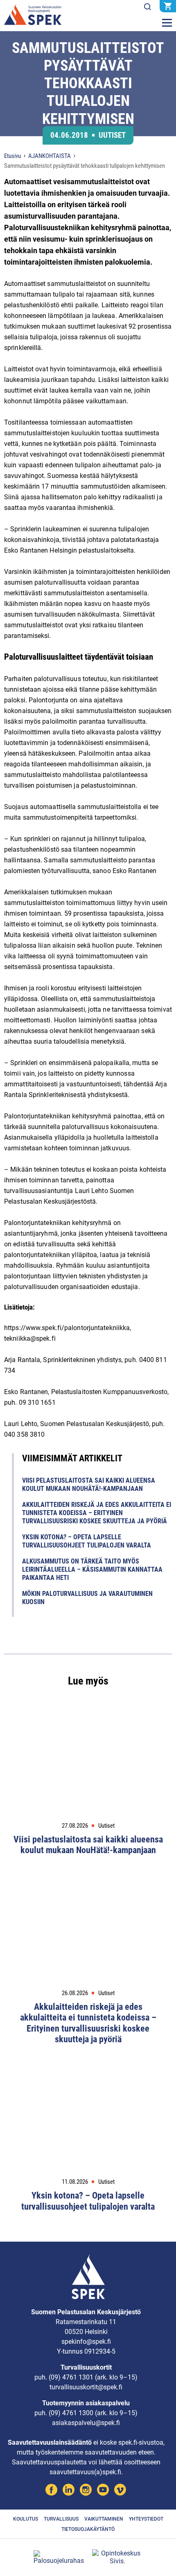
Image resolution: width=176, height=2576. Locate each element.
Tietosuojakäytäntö (88, 2529)
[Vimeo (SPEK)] (120, 2491)
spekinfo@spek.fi (86, 2342)
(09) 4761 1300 (71, 2413)
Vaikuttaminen (104, 2519)
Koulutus (26, 2519)
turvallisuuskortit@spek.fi (86, 2387)
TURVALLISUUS (61, 2519)
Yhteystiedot (146, 2519)
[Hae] (147, 7)
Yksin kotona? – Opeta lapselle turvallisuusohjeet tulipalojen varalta (87, 1541)
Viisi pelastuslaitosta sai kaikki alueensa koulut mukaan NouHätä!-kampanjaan (89, 1485)
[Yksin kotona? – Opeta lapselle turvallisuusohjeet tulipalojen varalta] (88, 2119)
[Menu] (167, 23)
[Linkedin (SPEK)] (69, 2491)
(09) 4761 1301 (71, 2377)
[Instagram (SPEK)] (86, 2491)
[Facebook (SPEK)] (51, 2491)
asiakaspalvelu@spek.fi (86, 2423)
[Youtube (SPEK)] (103, 2491)
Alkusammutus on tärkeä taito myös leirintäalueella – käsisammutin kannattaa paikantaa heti (92, 1569)
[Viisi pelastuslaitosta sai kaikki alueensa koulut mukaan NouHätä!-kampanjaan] (88, 1762)
